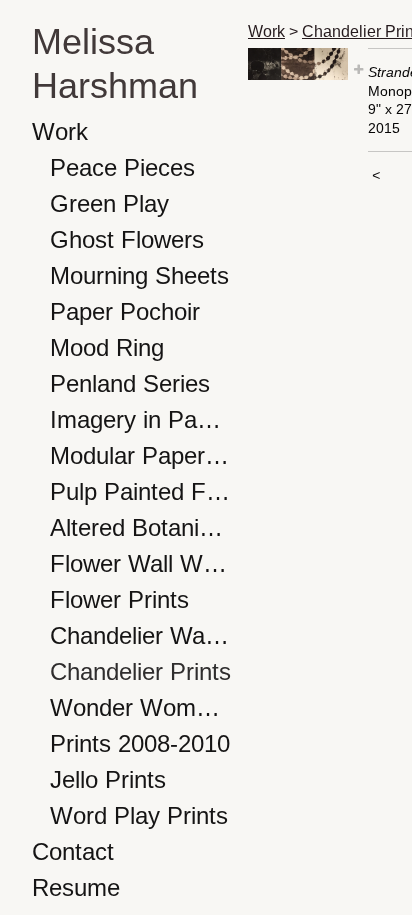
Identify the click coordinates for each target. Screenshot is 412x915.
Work (60, 131)
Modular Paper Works (141, 455)
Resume (76, 887)
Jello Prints (108, 779)
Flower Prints (119, 599)
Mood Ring (107, 347)
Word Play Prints (139, 815)
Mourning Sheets (139, 275)
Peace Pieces (122, 167)
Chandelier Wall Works (141, 635)
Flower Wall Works (141, 563)
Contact (73, 851)
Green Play (109, 203)
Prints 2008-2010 (140, 743)
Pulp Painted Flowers (141, 491)
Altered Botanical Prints (141, 527)
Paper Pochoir (125, 311)
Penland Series (130, 383)
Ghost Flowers (127, 239)
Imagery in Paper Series (141, 419)
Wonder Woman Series (141, 707)
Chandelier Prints (140, 671)
